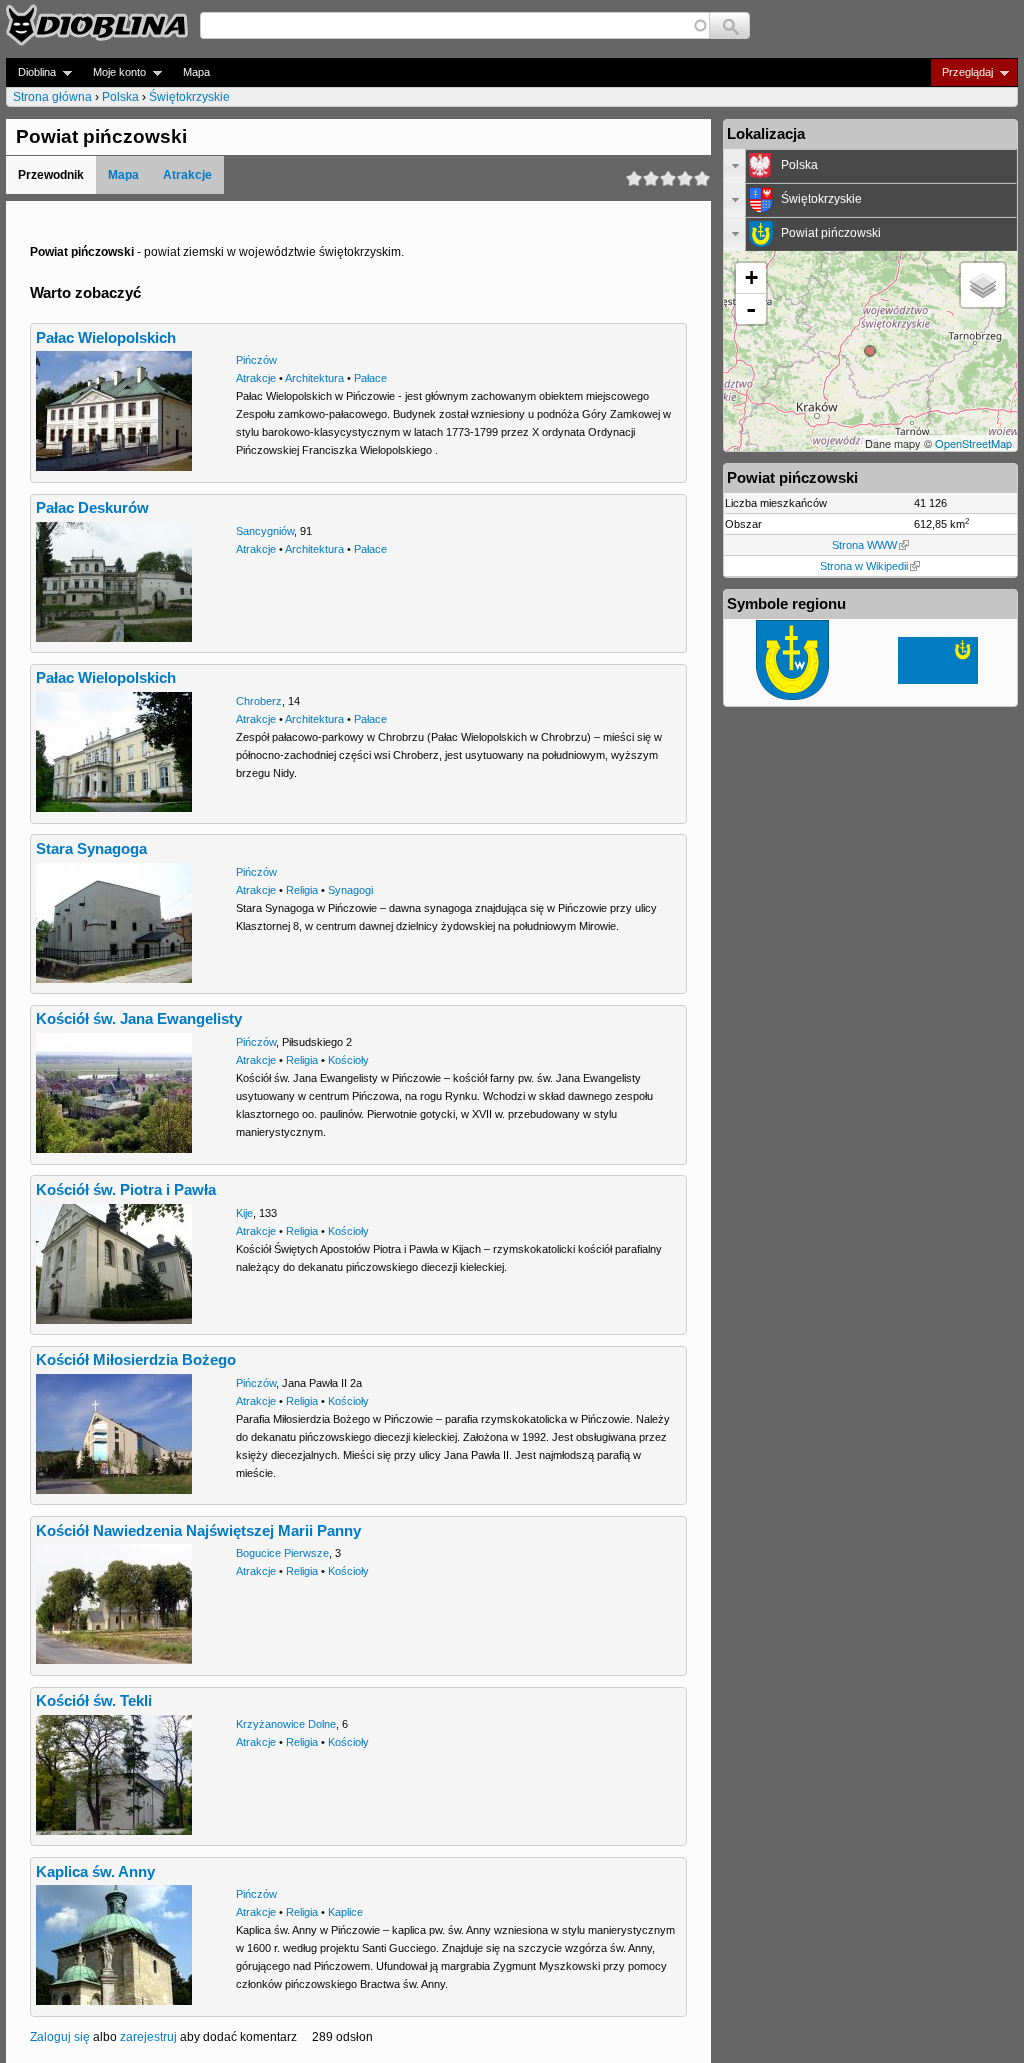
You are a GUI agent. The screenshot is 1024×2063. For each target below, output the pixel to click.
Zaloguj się (60, 2037)
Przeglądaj (961, 72)
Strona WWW (864, 545)
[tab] (870, 166)
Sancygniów (265, 531)
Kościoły (348, 1060)
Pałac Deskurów (92, 508)
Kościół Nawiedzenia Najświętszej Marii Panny (198, 1531)
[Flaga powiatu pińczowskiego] (938, 680)
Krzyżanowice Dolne (286, 1724)
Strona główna (52, 97)
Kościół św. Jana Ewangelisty (139, 1019)
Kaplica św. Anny (95, 1872)
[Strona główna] (97, 25)
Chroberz (259, 701)
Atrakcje (187, 175)
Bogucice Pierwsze (282, 1553)
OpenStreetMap (973, 443)
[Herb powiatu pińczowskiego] (792, 696)
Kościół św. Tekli (94, 1701)
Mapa (196, 72)
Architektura (314, 378)
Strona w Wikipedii (864, 566)
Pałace (370, 378)
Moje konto (113, 72)
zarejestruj (148, 2037)
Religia (302, 890)
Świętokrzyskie (189, 97)
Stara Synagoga (91, 849)
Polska (120, 97)
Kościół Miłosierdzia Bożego (136, 1360)
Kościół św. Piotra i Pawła (126, 1190)
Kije (244, 1213)
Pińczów (256, 360)
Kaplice (345, 1912)
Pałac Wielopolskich (106, 338)
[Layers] (983, 285)
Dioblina (31, 72)
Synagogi (350, 890)
